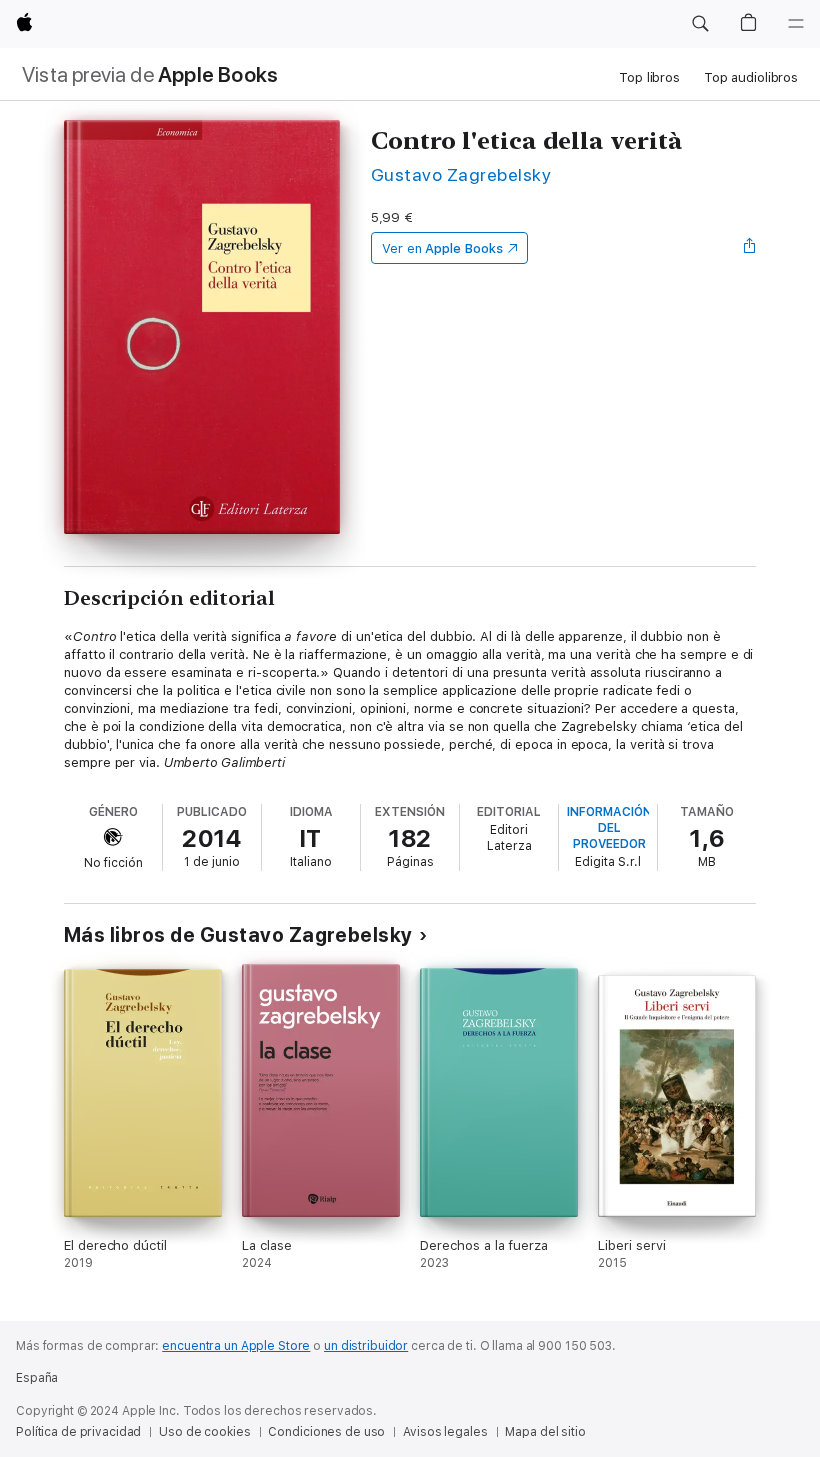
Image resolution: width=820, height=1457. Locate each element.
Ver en (442, 248)
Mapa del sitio (545, 1432)
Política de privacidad (78, 1432)
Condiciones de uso (326, 1432)
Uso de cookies (204, 1432)
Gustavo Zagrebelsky (461, 174)
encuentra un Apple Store (236, 1346)
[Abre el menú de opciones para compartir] (750, 248)
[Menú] (796, 24)
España (37, 1378)
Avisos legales (445, 1432)
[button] (700, 24)
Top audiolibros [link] (751, 77)
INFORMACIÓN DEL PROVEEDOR (609, 828)
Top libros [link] (649, 77)
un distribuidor (366, 1346)
